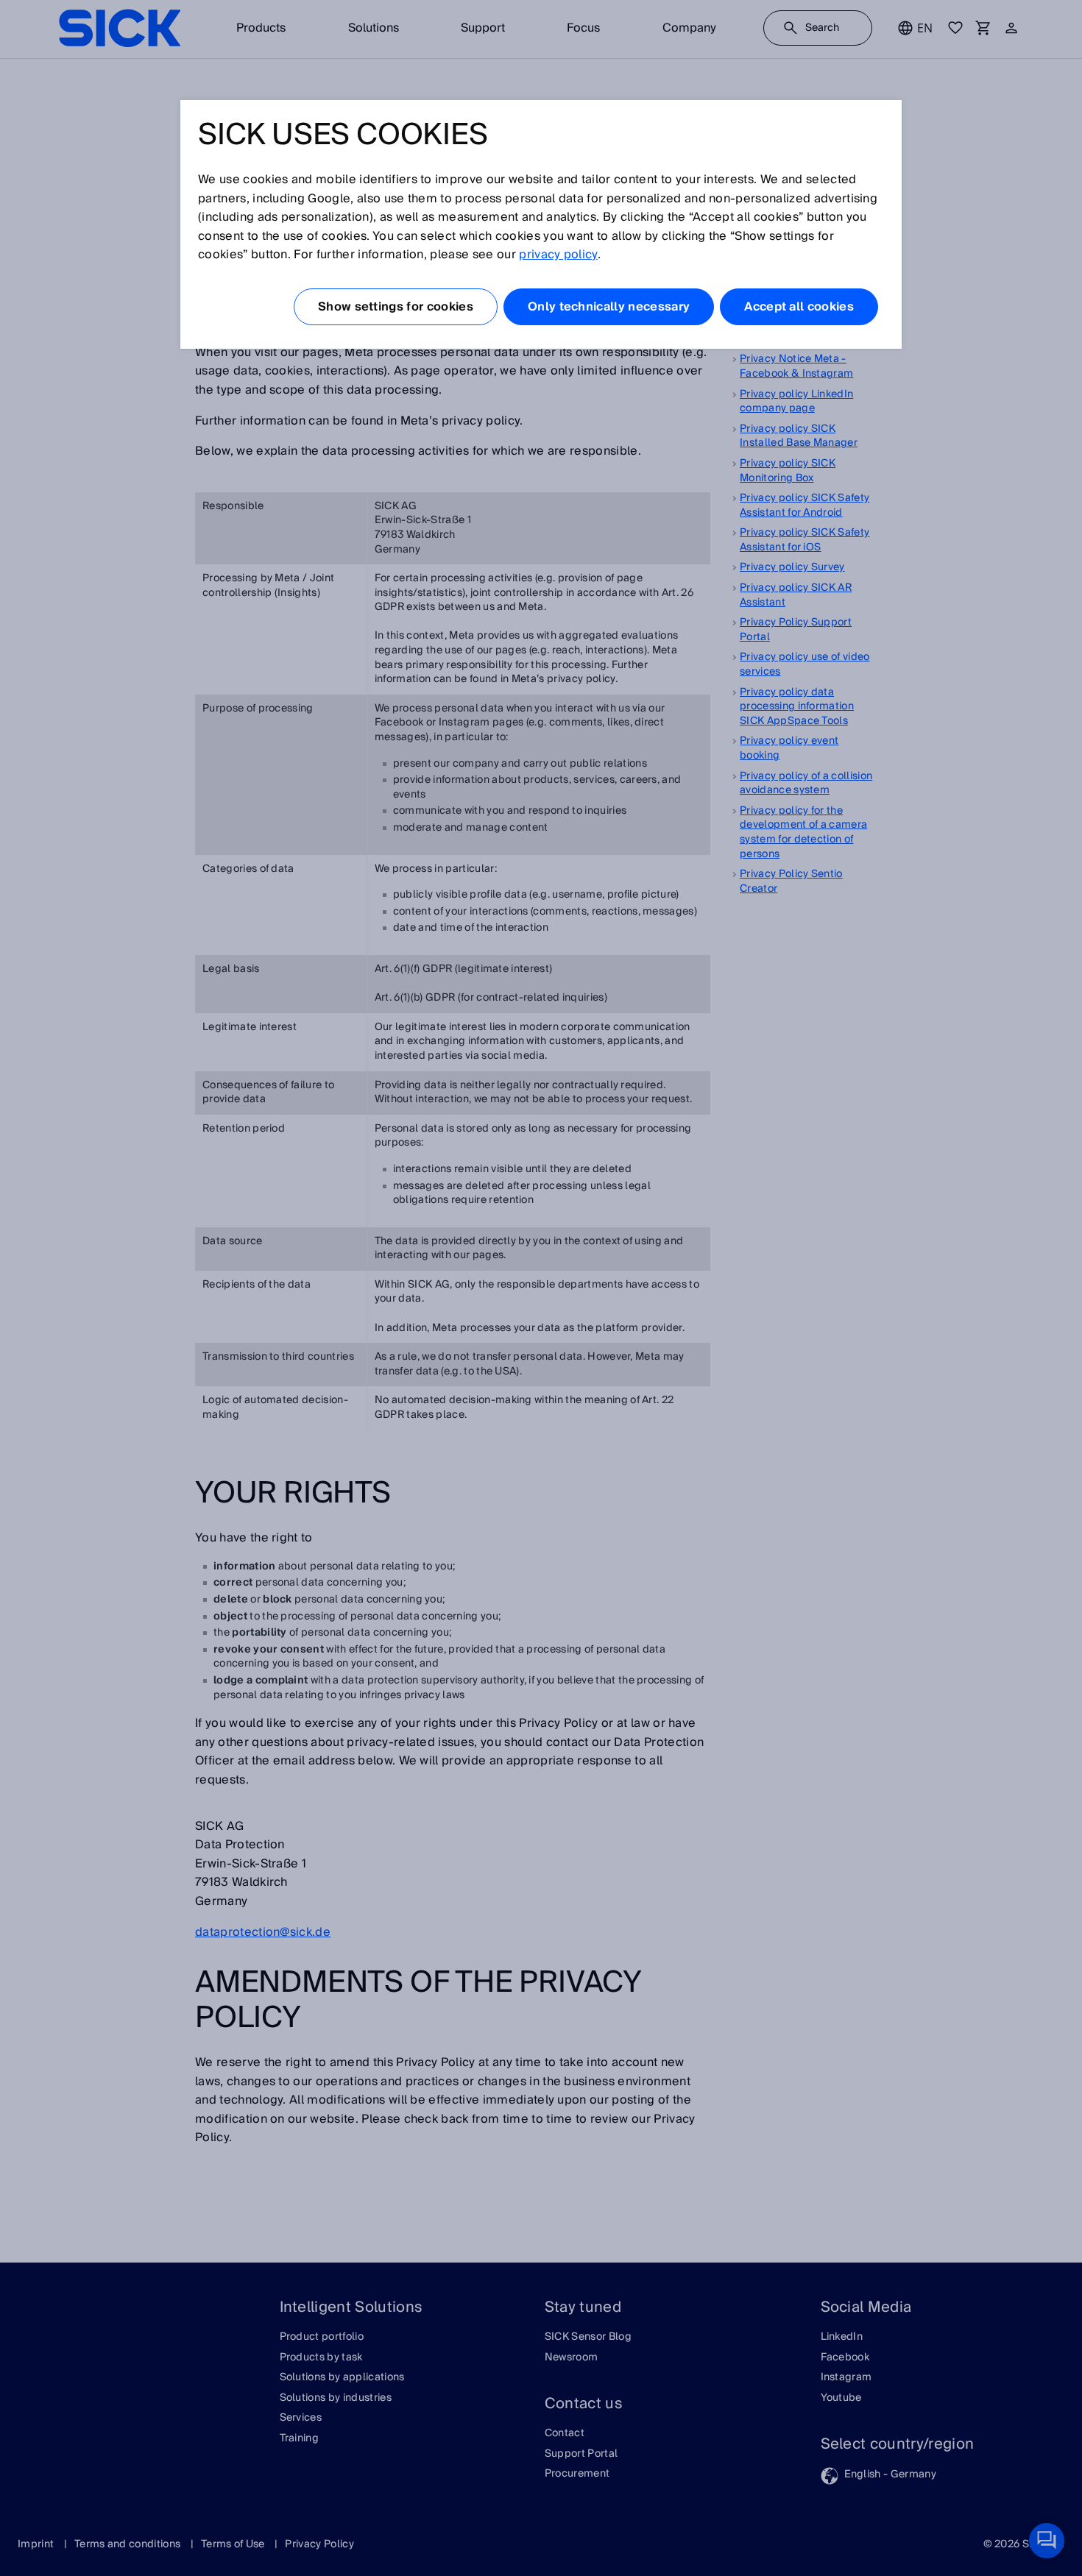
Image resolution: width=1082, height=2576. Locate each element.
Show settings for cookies (396, 307)
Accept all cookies (799, 307)
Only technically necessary (609, 307)
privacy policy (558, 255)
